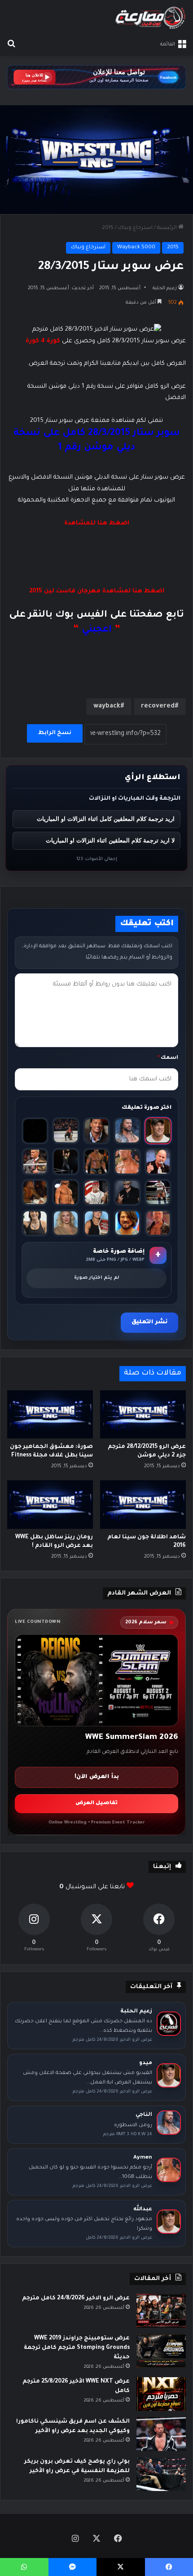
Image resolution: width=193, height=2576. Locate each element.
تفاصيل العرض (96, 1803)
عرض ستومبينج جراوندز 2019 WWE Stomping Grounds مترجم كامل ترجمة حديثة (77, 2348)
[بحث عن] (11, 45)
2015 (108, 228)
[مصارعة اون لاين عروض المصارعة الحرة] (150, 18)
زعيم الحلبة (165, 288)
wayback (107, 707)
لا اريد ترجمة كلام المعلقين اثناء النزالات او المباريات (110, 840)
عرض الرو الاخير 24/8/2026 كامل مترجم (76, 2298)
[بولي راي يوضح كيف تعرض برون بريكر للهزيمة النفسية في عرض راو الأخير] (161, 2474)
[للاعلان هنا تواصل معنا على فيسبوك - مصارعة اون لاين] (96, 78)
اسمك (168, 1058)
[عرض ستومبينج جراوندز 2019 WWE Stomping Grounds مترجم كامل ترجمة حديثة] (161, 2351)
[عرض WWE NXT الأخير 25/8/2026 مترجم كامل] (161, 2394)
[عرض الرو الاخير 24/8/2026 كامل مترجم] (161, 2311)
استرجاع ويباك (135, 228)
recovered (158, 707)
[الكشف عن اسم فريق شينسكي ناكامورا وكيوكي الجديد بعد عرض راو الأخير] (161, 2434)
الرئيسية (168, 228)
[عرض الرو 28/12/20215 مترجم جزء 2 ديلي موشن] (143, 1414)
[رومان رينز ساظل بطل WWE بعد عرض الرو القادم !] (50, 1504)
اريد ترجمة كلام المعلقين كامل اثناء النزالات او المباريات (106, 819)
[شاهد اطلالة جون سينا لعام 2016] (143, 1504)
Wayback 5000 (136, 248)
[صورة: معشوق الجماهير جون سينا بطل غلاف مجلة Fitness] (50, 1414)
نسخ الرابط (55, 733)
